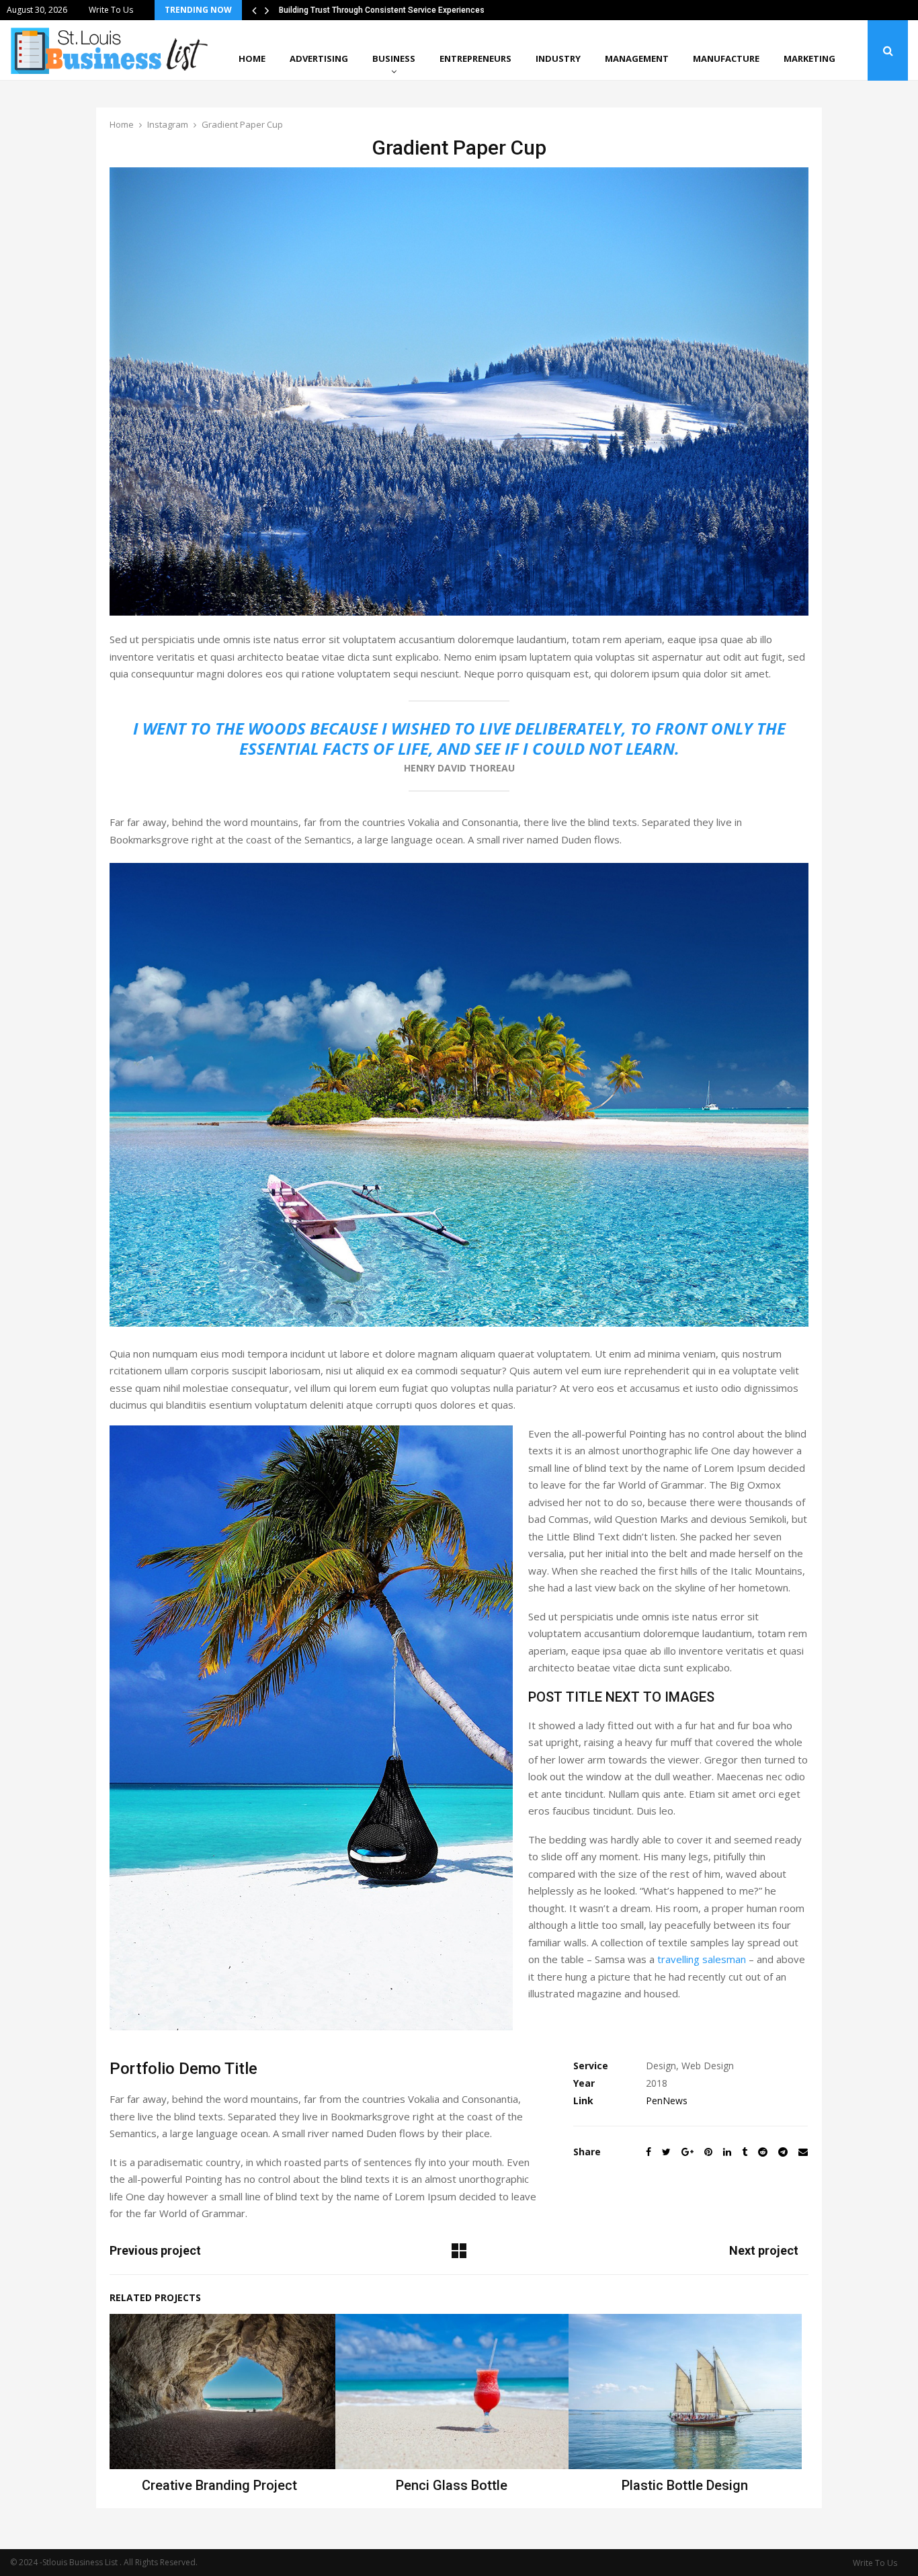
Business (394, 58)
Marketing (809, 58)
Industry (558, 58)
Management (637, 58)
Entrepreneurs (475, 58)
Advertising (319, 58)
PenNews (667, 2101)
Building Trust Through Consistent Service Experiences (382, 10)
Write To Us (111, 10)
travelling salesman (702, 1959)
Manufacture (726, 58)
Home (252, 58)
